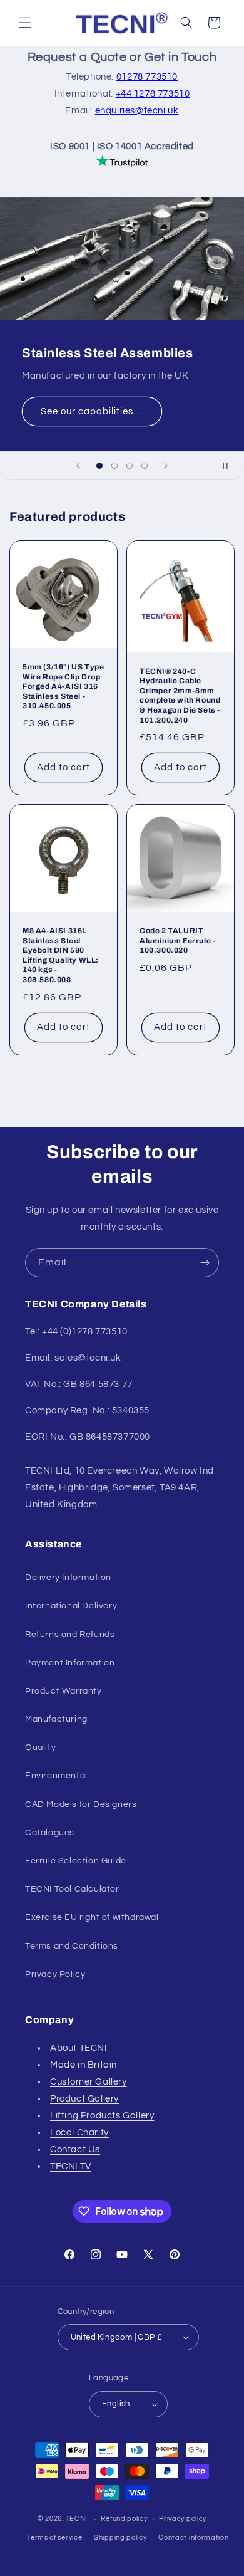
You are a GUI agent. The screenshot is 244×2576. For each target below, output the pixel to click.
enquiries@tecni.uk (137, 111)
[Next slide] (166, 466)
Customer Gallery (89, 2082)
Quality (40, 1747)
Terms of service (54, 2537)
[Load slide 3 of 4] (130, 466)
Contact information (193, 2537)
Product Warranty (64, 1691)
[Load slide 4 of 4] (145, 466)
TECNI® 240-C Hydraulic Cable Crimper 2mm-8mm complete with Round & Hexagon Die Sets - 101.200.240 (180, 695)
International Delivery (71, 1606)
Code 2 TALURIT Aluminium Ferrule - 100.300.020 (177, 940)
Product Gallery (84, 2099)
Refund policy (124, 2519)
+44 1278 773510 (153, 94)
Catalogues (50, 1833)
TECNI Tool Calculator (72, 1889)
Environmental (56, 1776)
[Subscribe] (205, 1263)
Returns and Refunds (70, 1635)
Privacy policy (183, 2519)
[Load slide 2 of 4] (114, 466)
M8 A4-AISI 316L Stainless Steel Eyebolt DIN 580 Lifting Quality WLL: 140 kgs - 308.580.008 (61, 955)
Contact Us (75, 2149)
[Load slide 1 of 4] (99, 466)
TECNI (77, 2519)
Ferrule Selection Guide (76, 1861)
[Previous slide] (78, 466)
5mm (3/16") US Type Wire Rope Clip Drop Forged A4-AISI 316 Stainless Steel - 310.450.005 (63, 686)
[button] (25, 23)
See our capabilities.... (92, 411)
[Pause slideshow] (230, 466)
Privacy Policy (55, 1974)
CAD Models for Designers (81, 1804)
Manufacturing (56, 1719)
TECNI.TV (71, 2166)
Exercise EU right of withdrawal (92, 1917)
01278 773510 (147, 77)
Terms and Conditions (72, 1946)
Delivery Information (68, 1578)
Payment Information (70, 1663)
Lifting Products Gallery (102, 2116)
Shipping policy (120, 2537)
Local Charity (79, 2133)
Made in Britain (84, 2065)
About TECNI (79, 2048)
